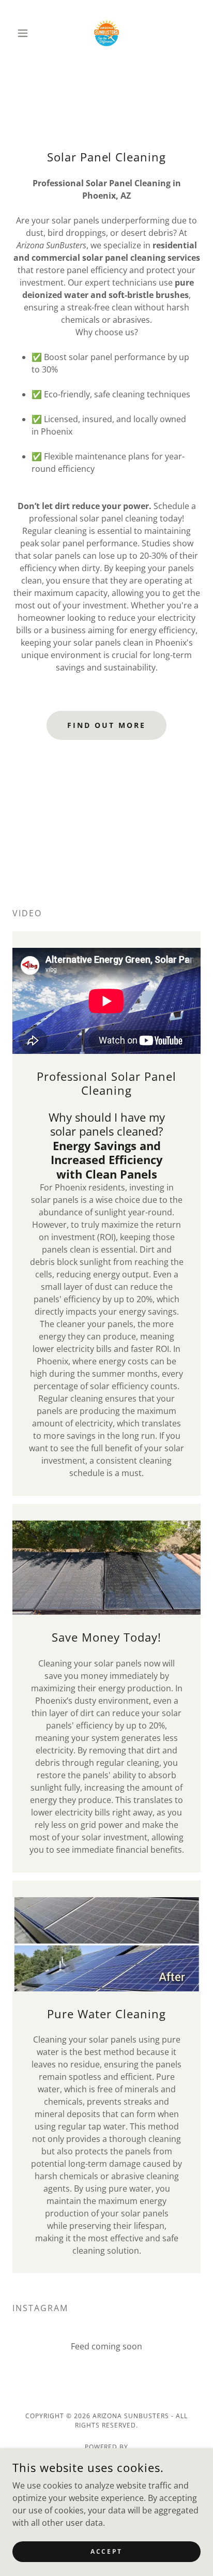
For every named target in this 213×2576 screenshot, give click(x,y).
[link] (106, 33)
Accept (106, 2551)
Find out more (106, 725)
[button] (27, 33)
